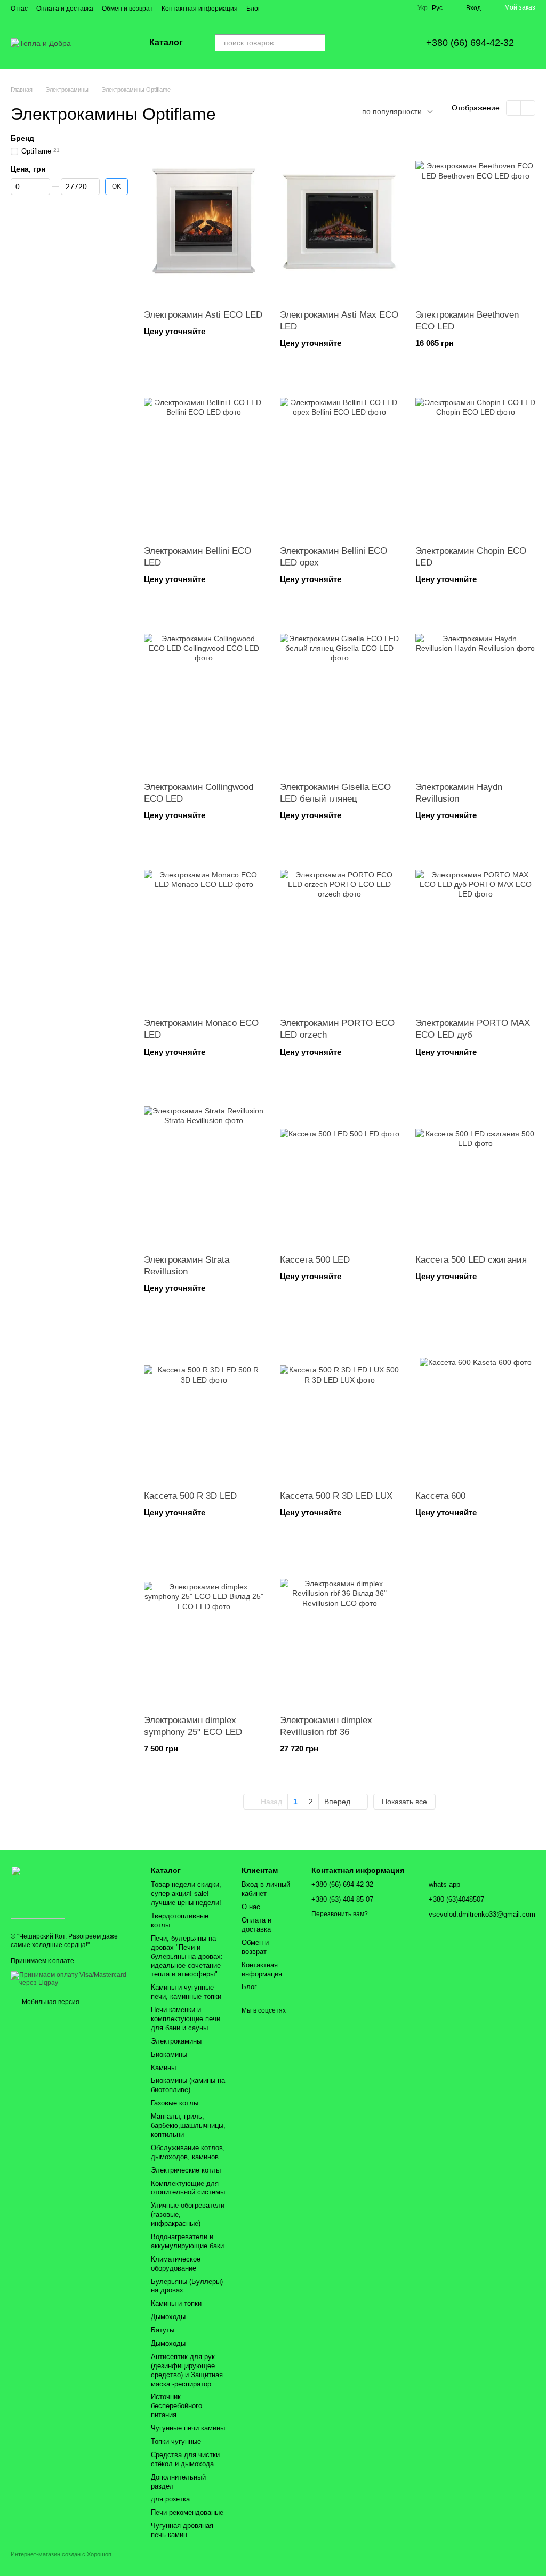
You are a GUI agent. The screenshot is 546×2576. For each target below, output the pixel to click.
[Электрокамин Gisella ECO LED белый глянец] (340, 693)
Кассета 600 (440, 1496)
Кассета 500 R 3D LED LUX (336, 1496)
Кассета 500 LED (315, 1260)
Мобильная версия (50, 2002)
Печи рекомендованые (187, 2512)
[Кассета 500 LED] (340, 1166)
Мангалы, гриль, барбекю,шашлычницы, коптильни (188, 2125)
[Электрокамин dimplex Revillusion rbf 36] (340, 1627)
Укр (423, 8)
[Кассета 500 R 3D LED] (204, 1402)
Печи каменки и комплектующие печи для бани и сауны (186, 2019)
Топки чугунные (176, 2441)
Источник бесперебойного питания (176, 2406)
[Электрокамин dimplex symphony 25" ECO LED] (204, 1627)
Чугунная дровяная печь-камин (182, 2530)
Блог (253, 9)
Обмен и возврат (127, 9)
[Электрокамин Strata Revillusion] (204, 1166)
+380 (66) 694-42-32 (470, 43)
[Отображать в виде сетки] (514, 108)
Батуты (163, 2330)
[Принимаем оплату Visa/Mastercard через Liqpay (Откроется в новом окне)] (73, 1979)
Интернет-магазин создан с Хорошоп (61, 2554)
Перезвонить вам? (340, 1914)
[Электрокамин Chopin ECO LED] (475, 457)
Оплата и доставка (65, 9)
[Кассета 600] (475, 1402)
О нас (19, 9)
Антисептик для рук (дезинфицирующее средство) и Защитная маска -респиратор (187, 2370)
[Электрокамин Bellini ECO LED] (204, 457)
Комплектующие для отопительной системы (188, 2188)
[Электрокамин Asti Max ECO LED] (340, 221)
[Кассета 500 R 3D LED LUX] (340, 1402)
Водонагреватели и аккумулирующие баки (187, 2241)
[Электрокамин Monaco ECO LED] (204, 930)
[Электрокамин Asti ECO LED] (204, 221)
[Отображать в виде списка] (528, 108)
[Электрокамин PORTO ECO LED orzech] (340, 930)
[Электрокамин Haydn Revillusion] (475, 693)
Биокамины (169, 2054)
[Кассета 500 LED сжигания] (475, 1166)
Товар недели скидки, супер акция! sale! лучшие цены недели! (186, 1893)
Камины (163, 2068)
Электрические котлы (186, 2170)
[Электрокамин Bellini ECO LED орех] (340, 457)
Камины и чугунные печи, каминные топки (186, 1992)
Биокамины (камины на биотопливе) (188, 2085)
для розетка (170, 2499)
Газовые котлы (175, 2103)
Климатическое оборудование (176, 2264)
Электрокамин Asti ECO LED (203, 315)
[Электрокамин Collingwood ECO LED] (204, 693)
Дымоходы (168, 2317)
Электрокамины (176, 2041)
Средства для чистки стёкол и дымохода (185, 2459)
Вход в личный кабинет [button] (266, 1889)
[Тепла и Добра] (38, 1892)
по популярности (392, 111)
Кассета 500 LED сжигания (471, 1260)
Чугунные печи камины (188, 2428)
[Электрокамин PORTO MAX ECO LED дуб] (475, 930)
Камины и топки (176, 2303)
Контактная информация (200, 9)
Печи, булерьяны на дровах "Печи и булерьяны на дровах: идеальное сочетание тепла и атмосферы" (187, 1956)
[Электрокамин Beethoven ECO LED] (475, 221)
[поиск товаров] (317, 43)
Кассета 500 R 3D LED (190, 1496)
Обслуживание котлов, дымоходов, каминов (188, 2152)
